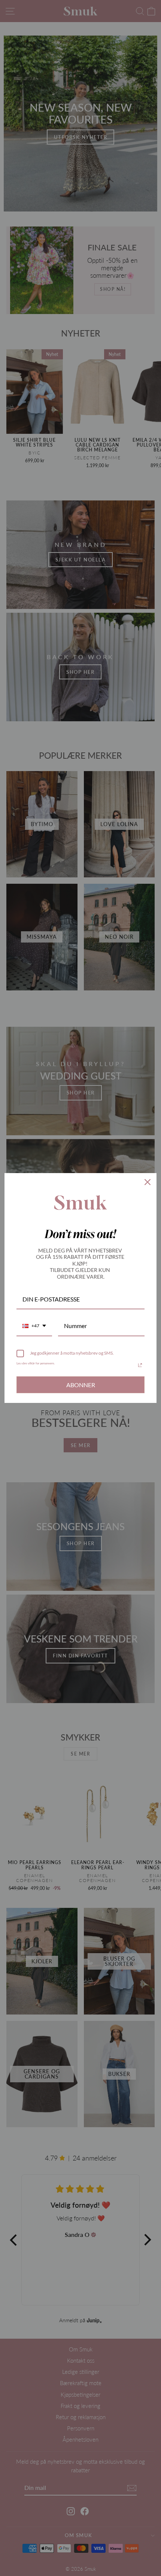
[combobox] (34, 1326)
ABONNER (81, 1385)
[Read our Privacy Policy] (140, 1365)
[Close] (148, 1182)
